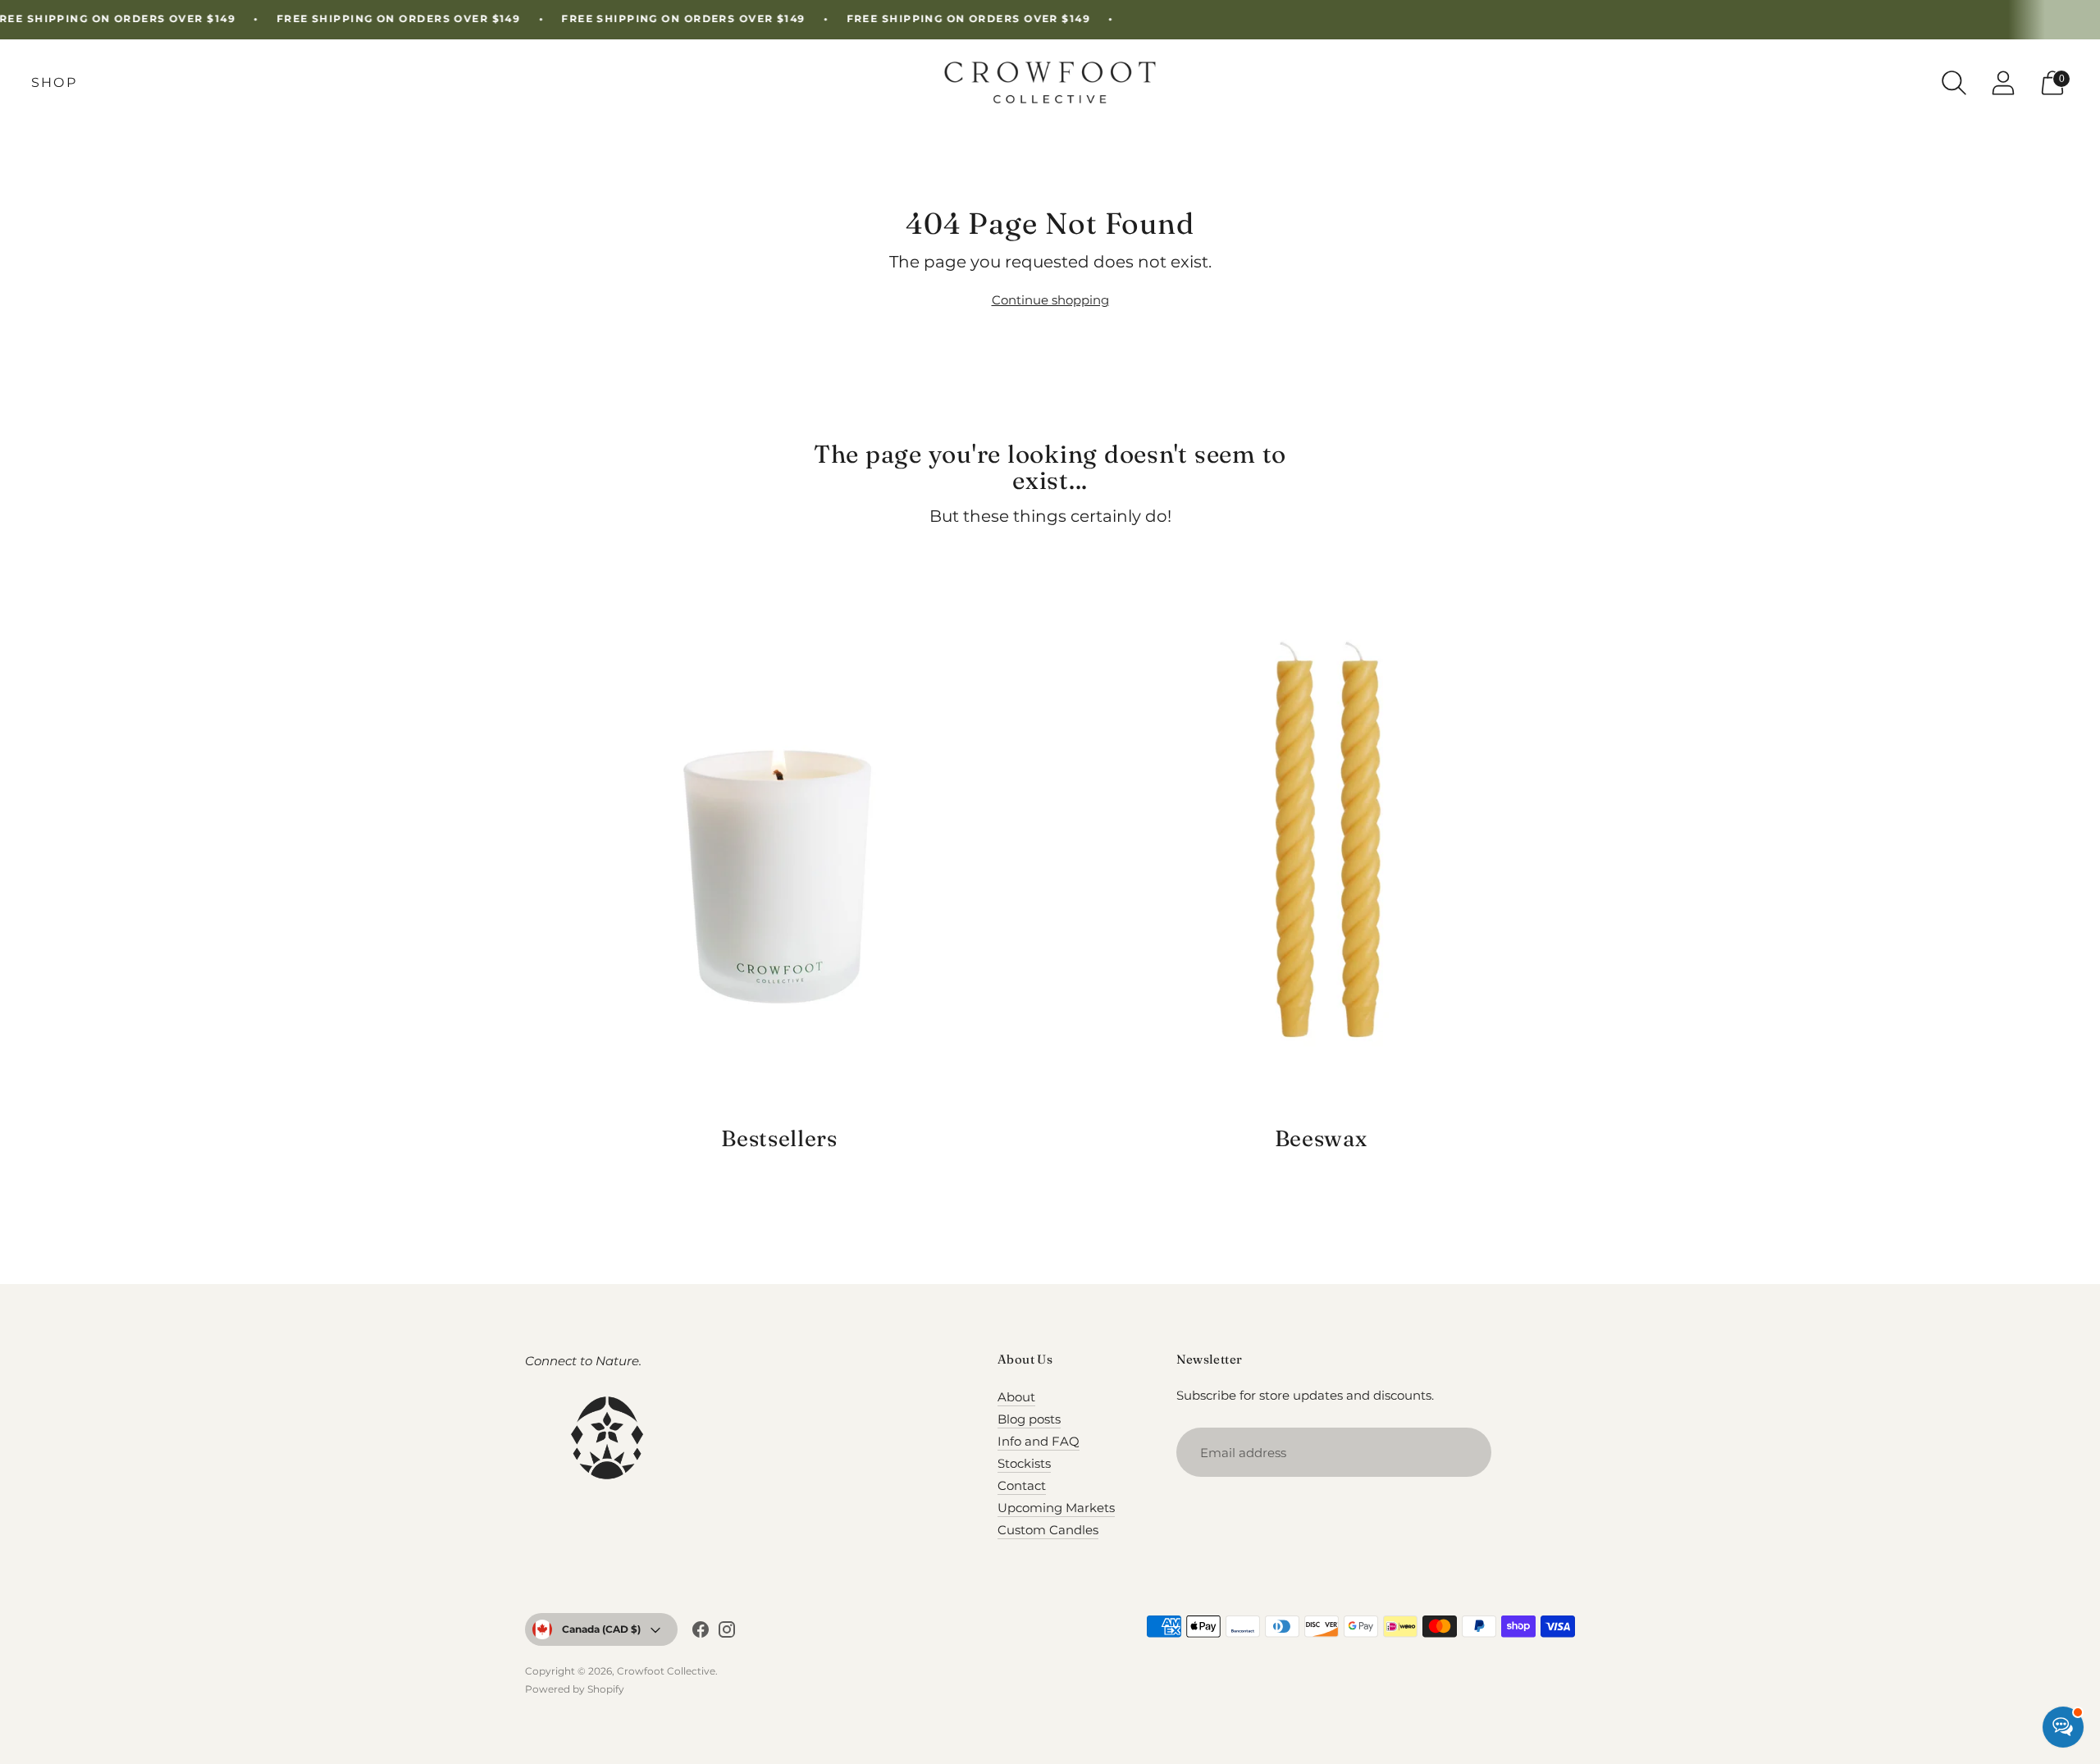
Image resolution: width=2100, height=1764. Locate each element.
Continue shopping (1050, 300)
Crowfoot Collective (666, 1671)
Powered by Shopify (575, 1689)
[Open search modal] (1954, 83)
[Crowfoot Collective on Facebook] (701, 1632)
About (1016, 1397)
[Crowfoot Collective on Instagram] (727, 1632)
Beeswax (1321, 1138)
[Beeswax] (1321, 848)
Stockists (1024, 1463)
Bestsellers (779, 1138)
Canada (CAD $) (601, 1629)
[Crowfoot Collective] (1050, 82)
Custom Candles (1048, 1530)
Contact (1022, 1485)
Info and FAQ (1039, 1441)
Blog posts (1029, 1419)
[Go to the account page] (2003, 83)
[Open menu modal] (54, 83)
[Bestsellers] (779, 848)
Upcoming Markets (1056, 1508)
